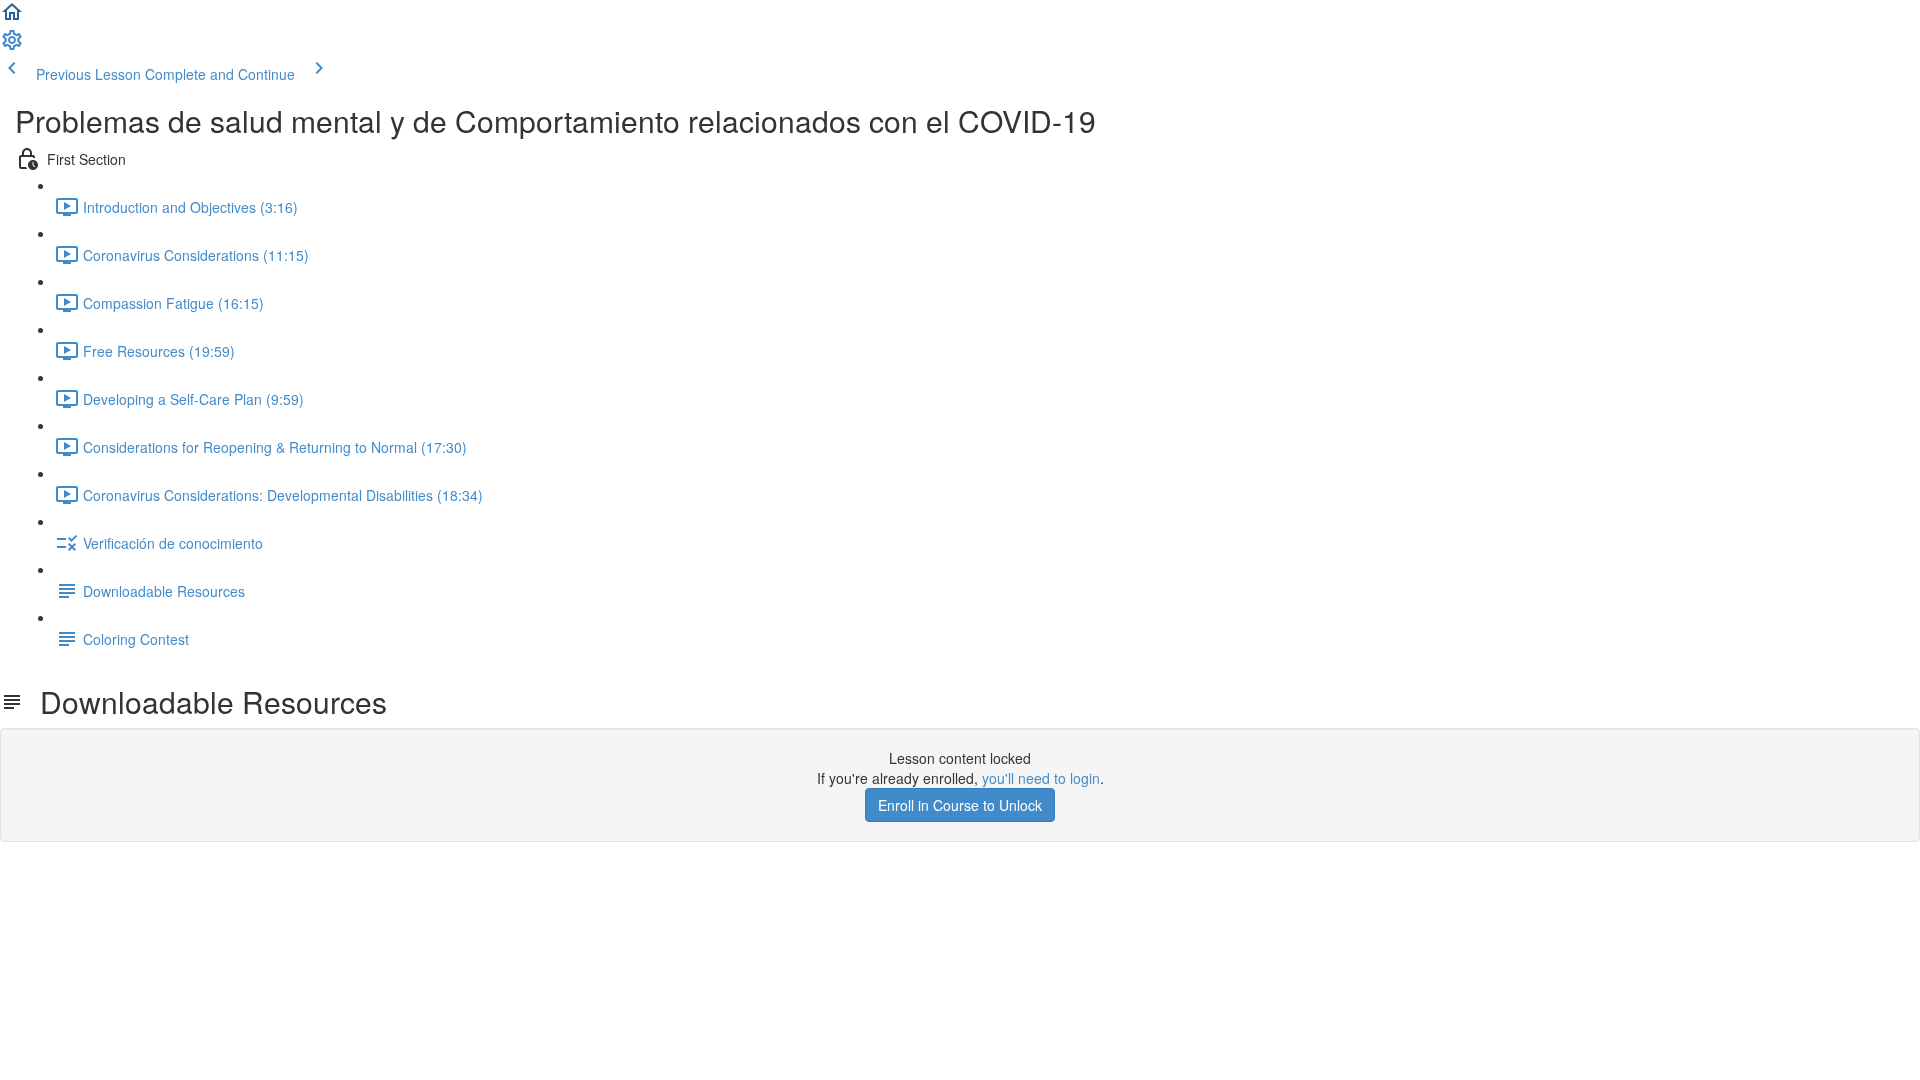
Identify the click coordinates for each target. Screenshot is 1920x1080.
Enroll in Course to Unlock (960, 805)
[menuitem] (12, 46)
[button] (12, 18)
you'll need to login (1041, 778)
